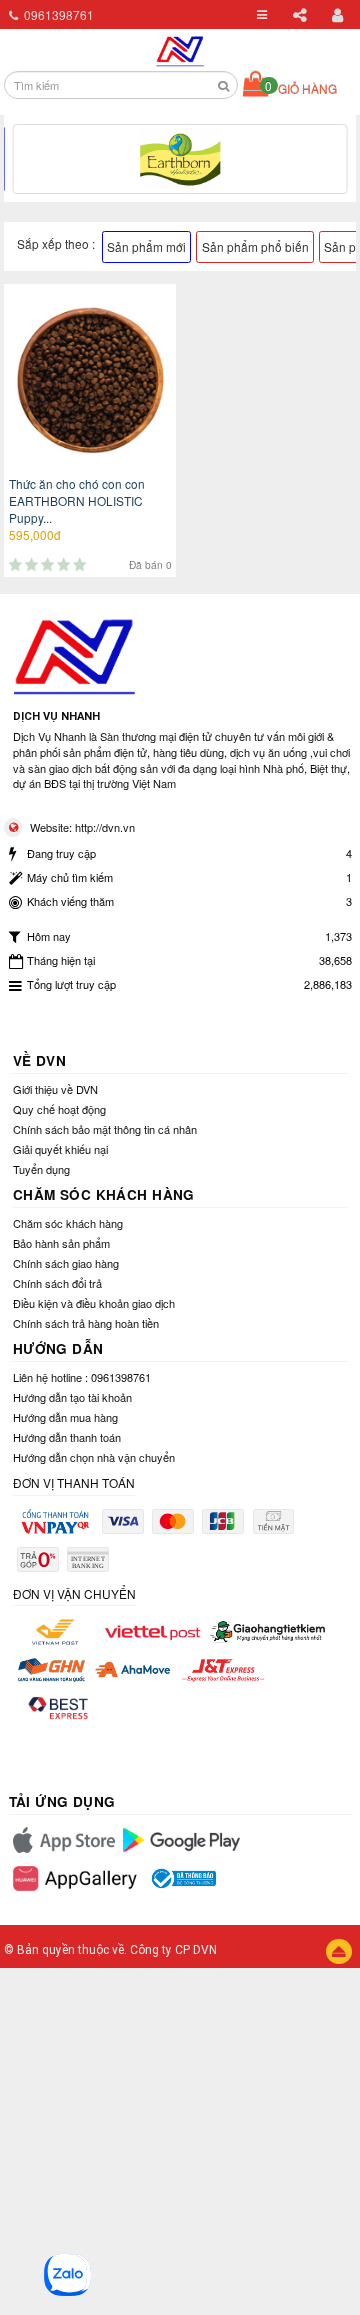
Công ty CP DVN (173, 1950)
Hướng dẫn (58, 1348)
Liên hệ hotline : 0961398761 (82, 1377)
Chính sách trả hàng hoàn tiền (86, 1323)
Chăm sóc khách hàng (104, 1194)
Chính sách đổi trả (57, 1283)
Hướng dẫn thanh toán (67, 1437)
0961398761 (59, 14)
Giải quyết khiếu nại (60, 1149)
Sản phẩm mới (146, 246)
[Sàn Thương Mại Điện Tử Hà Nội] (180, 47)
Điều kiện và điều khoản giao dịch (94, 1303)
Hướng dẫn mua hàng (65, 1417)
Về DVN (40, 1060)
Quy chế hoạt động (59, 1109)
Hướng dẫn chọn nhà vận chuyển (94, 1457)
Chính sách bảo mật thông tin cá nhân (105, 1129)
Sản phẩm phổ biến (255, 246)
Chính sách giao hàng (66, 1263)
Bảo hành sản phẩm (61, 1243)
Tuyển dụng (41, 1169)
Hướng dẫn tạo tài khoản (72, 1397)
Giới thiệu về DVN (55, 1089)
